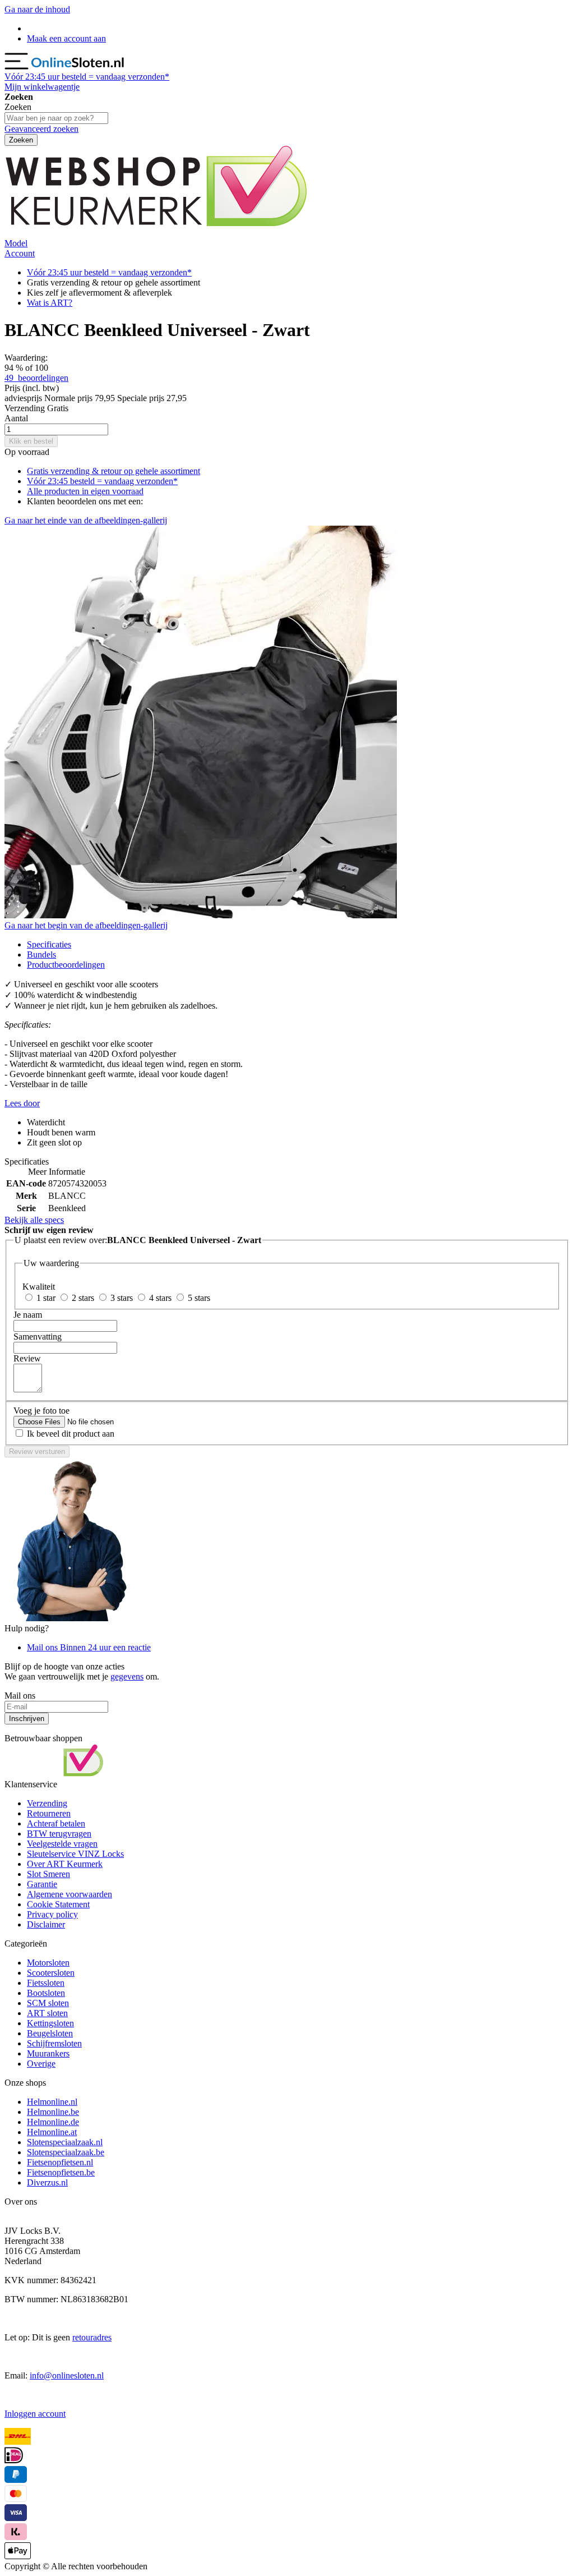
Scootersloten (51, 1973)
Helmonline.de (53, 2122)
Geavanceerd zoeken (41, 129)
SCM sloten (48, 2003)
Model (16, 243)
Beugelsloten (50, 2033)
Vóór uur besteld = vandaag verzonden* (87, 77)
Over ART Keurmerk (65, 1864)
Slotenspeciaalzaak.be (66, 2152)
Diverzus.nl (47, 2182)
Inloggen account (35, 2414)
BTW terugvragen (59, 1834)
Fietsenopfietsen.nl (60, 2162)
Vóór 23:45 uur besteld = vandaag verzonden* (109, 272)
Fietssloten (46, 1983)
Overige (41, 2064)
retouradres (92, 2337)
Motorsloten (48, 1963)
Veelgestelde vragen (62, 1844)
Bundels (41, 955)
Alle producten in (85, 491)
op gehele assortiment (114, 471)
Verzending (47, 1803)
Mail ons (89, 1647)
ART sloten (47, 2013)
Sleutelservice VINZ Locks (75, 1854)
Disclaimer (46, 1924)
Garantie (42, 1884)
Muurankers (48, 2053)
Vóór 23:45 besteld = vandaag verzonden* (102, 481)
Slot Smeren (48, 1874)
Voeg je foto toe (41, 1411)
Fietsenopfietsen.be (61, 2172)
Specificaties (49, 944)
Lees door (22, 1103)
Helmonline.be (53, 2112)
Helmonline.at (52, 2132)
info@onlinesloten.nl (67, 2375)
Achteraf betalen (56, 1823)
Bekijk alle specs (34, 1220)
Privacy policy (52, 1914)
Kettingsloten (50, 2023)
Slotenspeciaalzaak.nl (65, 2142)
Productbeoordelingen (66, 965)
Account (20, 253)
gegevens (127, 1676)
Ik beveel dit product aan (71, 1434)
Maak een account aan (66, 38)
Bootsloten (46, 1993)
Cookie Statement (58, 1904)
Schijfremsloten (54, 2043)
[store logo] (78, 66)
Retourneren (49, 1813)
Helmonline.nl (52, 2102)
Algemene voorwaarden (70, 1894)
